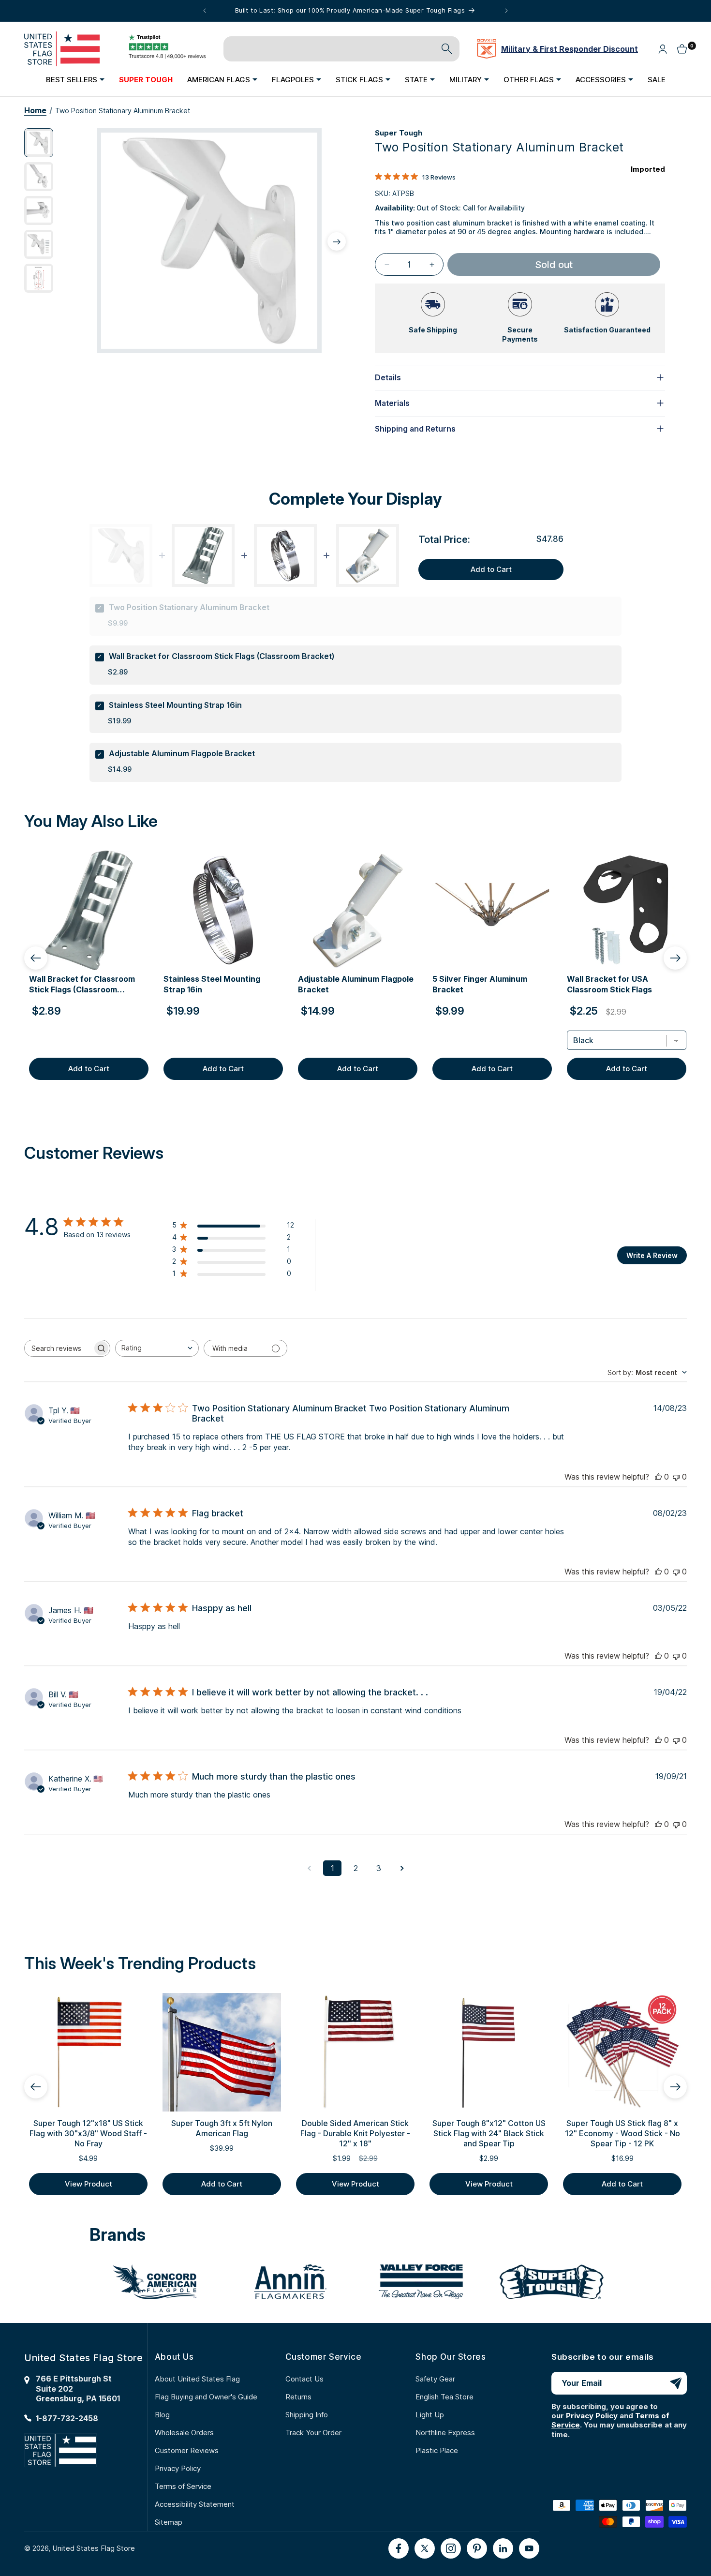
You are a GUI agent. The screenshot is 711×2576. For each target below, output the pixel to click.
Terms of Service (183, 2486)
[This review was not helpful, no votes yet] (676, 1477)
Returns (298, 2397)
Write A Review (652, 1255)
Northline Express (445, 2433)
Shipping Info (307, 2415)
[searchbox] (59, 1348)
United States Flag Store (94, 2548)
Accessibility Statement (195, 2504)
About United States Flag (197, 2379)
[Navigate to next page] (402, 1868)
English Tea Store (444, 2397)
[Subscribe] (676, 2383)
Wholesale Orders (184, 2433)
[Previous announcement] (205, 11)
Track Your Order (313, 2433)
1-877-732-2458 (67, 2418)
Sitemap (169, 2522)
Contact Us (304, 2379)
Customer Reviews (187, 2450)
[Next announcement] (506, 11)
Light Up (430, 2415)
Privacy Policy (178, 2468)
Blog (162, 2415)
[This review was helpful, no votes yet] (658, 1477)
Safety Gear (435, 2379)
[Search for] (447, 49)
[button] (75, 79)
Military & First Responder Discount (570, 49)
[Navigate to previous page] (309, 1868)
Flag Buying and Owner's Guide (206, 2397)
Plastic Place (437, 2450)
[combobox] (157, 1348)
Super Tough (399, 133)
